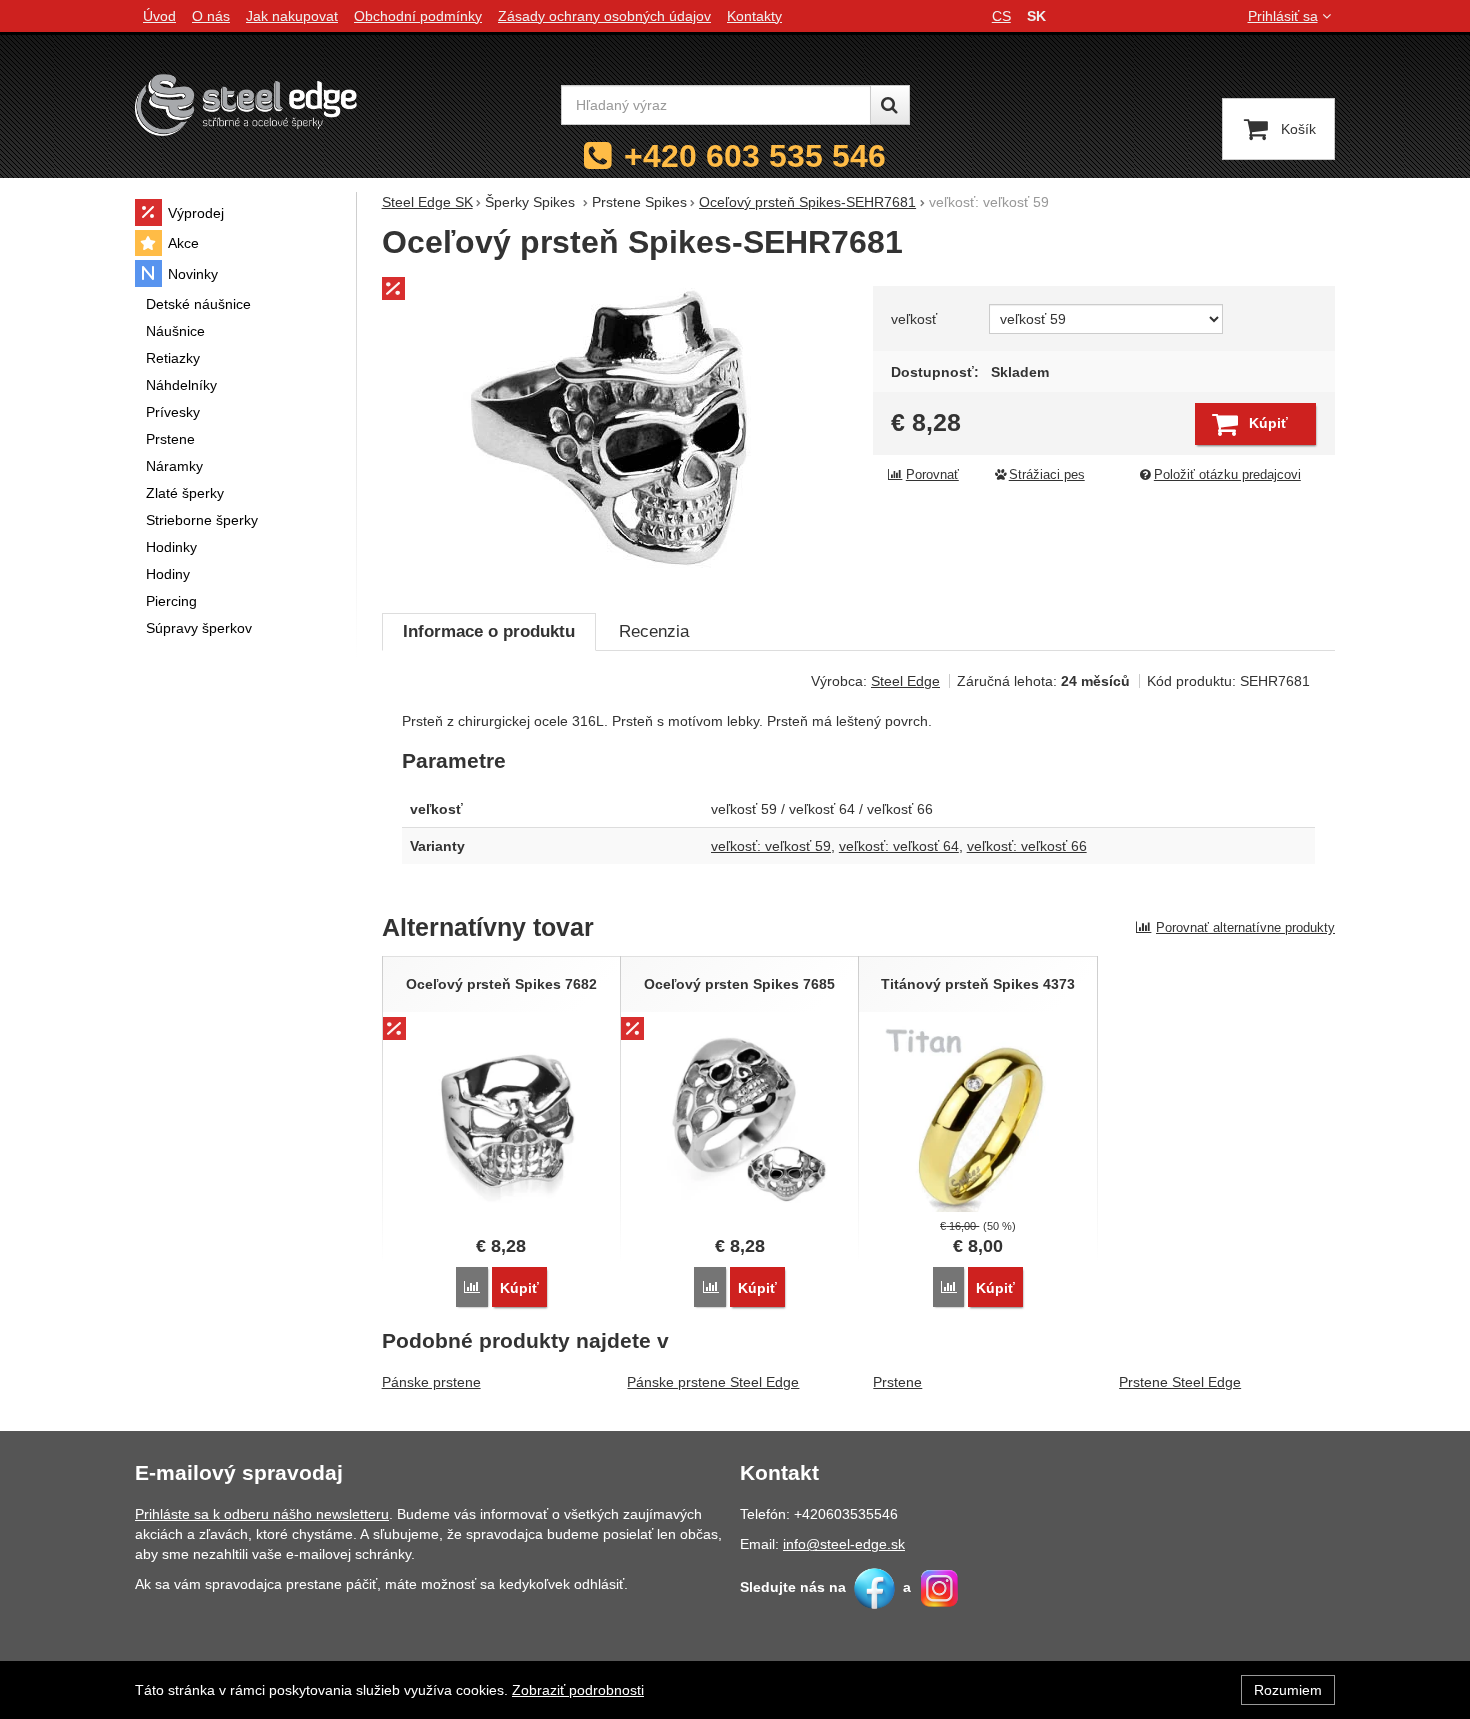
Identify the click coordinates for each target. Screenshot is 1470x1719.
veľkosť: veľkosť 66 (1027, 846)
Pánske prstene (431, 1382)
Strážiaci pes (1047, 475)
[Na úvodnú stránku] (246, 104)
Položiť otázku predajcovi (1227, 475)
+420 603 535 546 (755, 156)
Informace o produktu (489, 631)
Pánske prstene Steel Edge (713, 1382)
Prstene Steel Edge (1180, 1382)
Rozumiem (1288, 1690)
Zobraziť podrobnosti (578, 1690)
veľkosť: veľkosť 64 (899, 846)
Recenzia (654, 631)
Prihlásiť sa (1283, 16)
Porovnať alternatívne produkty (1245, 927)
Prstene (897, 1382)
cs (1001, 16)
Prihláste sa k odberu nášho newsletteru (262, 1514)
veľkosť (914, 319)
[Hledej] (890, 105)
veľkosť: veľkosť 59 (771, 846)
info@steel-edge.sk (844, 1544)
